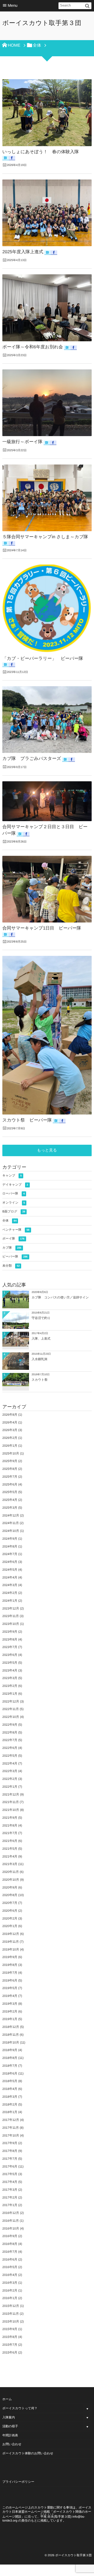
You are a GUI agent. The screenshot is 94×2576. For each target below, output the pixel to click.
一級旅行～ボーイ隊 (22, 442)
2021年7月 (10, 1833)
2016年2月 (10, 2290)
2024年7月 (10, 1554)
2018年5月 (10, 2081)
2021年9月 (10, 1818)
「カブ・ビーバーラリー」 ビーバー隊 (43, 658)
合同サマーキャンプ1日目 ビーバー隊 (42, 928)
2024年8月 (10, 1546)
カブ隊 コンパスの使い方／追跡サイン (60, 1297)
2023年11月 (11, 1616)
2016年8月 (10, 2244)
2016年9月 (10, 2236)
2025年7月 (10, 1477)
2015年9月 (10, 2329)
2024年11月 (11, 1523)
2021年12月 (11, 1794)
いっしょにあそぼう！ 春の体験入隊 (41, 152)
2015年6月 (10, 2352)
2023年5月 (10, 1663)
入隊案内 (9, 2417)
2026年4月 (10, 1422)
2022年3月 (10, 1771)
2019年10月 (11, 1949)
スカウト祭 (40, 1380)
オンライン (14, 1203)
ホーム (7, 2399)
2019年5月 (10, 1988)
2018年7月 (10, 2066)
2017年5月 (10, 2174)
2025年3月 (10, 1508)
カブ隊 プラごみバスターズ (32, 758)
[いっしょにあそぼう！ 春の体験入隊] (47, 113)
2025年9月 (10, 1461)
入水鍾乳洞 (39, 1359)
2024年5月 (10, 1570)
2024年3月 (10, 1585)
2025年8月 (10, 1469)
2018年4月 (10, 2089)
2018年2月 (10, 2104)
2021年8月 (10, 1825)
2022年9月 (10, 1725)
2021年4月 (10, 1856)
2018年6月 (10, 2073)
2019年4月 (10, 1996)
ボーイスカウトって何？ (20, 2408)
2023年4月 (10, 1670)
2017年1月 (10, 2205)
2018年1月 (10, 2112)
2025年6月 (10, 1484)
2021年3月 (10, 1864)
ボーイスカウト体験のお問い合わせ (28, 2453)
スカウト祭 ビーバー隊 (27, 1120)
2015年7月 (10, 2345)
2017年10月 (11, 2135)
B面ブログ (14, 1211)
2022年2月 (10, 1779)
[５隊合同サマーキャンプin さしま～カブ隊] (47, 498)
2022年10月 (11, 1717)
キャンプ (12, 1175)
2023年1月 (10, 1694)
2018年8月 (10, 2058)
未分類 (11, 1266)
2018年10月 (11, 2042)
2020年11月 (11, 1872)
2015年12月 (11, 2306)
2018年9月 (10, 2050)
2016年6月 (10, 2259)
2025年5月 (10, 1492)
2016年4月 (10, 2275)
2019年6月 (10, 1980)
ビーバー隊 (15, 1256)
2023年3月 (10, 1678)
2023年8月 (10, 1639)
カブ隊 (12, 1248)
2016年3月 (10, 2283)
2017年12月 (11, 2120)
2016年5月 (10, 2267)
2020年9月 (10, 1887)
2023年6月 (10, 1655)
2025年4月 (10, 1500)
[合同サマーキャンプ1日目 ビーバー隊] (47, 889)
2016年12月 (11, 2213)
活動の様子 (10, 2426)
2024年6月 (10, 1562)
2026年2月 (10, 1438)
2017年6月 (10, 2166)
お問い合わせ (12, 2444)
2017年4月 (10, 2182)
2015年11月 (11, 2314)
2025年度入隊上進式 (23, 252)
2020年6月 (10, 1911)
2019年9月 (10, 1957)
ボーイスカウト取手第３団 (42, 23)
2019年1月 (10, 2019)
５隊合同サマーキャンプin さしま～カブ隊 (45, 537)
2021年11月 (11, 1802)
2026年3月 (10, 1430)
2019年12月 (11, 1934)
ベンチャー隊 (16, 1230)
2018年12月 (11, 2027)
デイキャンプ (15, 1185)
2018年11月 (11, 2035)
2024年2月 (10, 1593)
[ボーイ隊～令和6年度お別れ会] (47, 308)
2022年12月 (11, 1701)
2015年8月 (10, 2337)
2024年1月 (10, 1601)
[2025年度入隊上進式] (47, 213)
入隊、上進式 (41, 1339)
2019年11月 (11, 1942)
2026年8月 (10, 1415)
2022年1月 (10, 1787)
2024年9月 (10, 1539)
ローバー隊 (13, 1193)
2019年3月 (10, 2004)
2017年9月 (10, 2143)
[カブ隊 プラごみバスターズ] (47, 720)
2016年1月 (10, 2298)
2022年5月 (10, 1756)
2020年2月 (10, 1918)
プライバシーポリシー (18, 2482)
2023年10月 (11, 1624)
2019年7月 (10, 1973)
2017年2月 (10, 2197)
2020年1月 (10, 1926)
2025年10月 (11, 1453)
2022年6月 (10, 1748)
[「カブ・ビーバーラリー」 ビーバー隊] (47, 609)
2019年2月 (10, 2011)
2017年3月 (10, 2190)
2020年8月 (10, 1895)
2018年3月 (10, 2097)
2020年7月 (10, 1903)
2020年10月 (11, 1880)
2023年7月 (10, 1647)
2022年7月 (10, 1740)
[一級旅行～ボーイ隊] (47, 403)
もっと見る (47, 1150)
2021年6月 (10, 1841)
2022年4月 (10, 1763)
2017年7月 (10, 2159)
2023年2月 (10, 1686)
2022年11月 (11, 1709)
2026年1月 (10, 1446)
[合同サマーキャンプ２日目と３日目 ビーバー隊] (47, 801)
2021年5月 (10, 1849)
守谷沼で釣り (41, 1318)
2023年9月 (10, 1632)
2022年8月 (10, 1732)
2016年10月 (11, 2228)
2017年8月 (10, 2151)
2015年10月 (11, 2321)
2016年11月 (11, 2221)
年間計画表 (10, 2435)
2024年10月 (11, 1531)
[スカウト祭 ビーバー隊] (47, 1035)
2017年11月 (11, 2128)
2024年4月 (10, 1577)
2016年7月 (10, 2252)
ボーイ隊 (13, 1239)
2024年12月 (11, 1515)
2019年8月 (10, 1965)
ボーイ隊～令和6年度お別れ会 (33, 347)
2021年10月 (11, 1810)
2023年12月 (11, 1608)
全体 (9, 1221)
